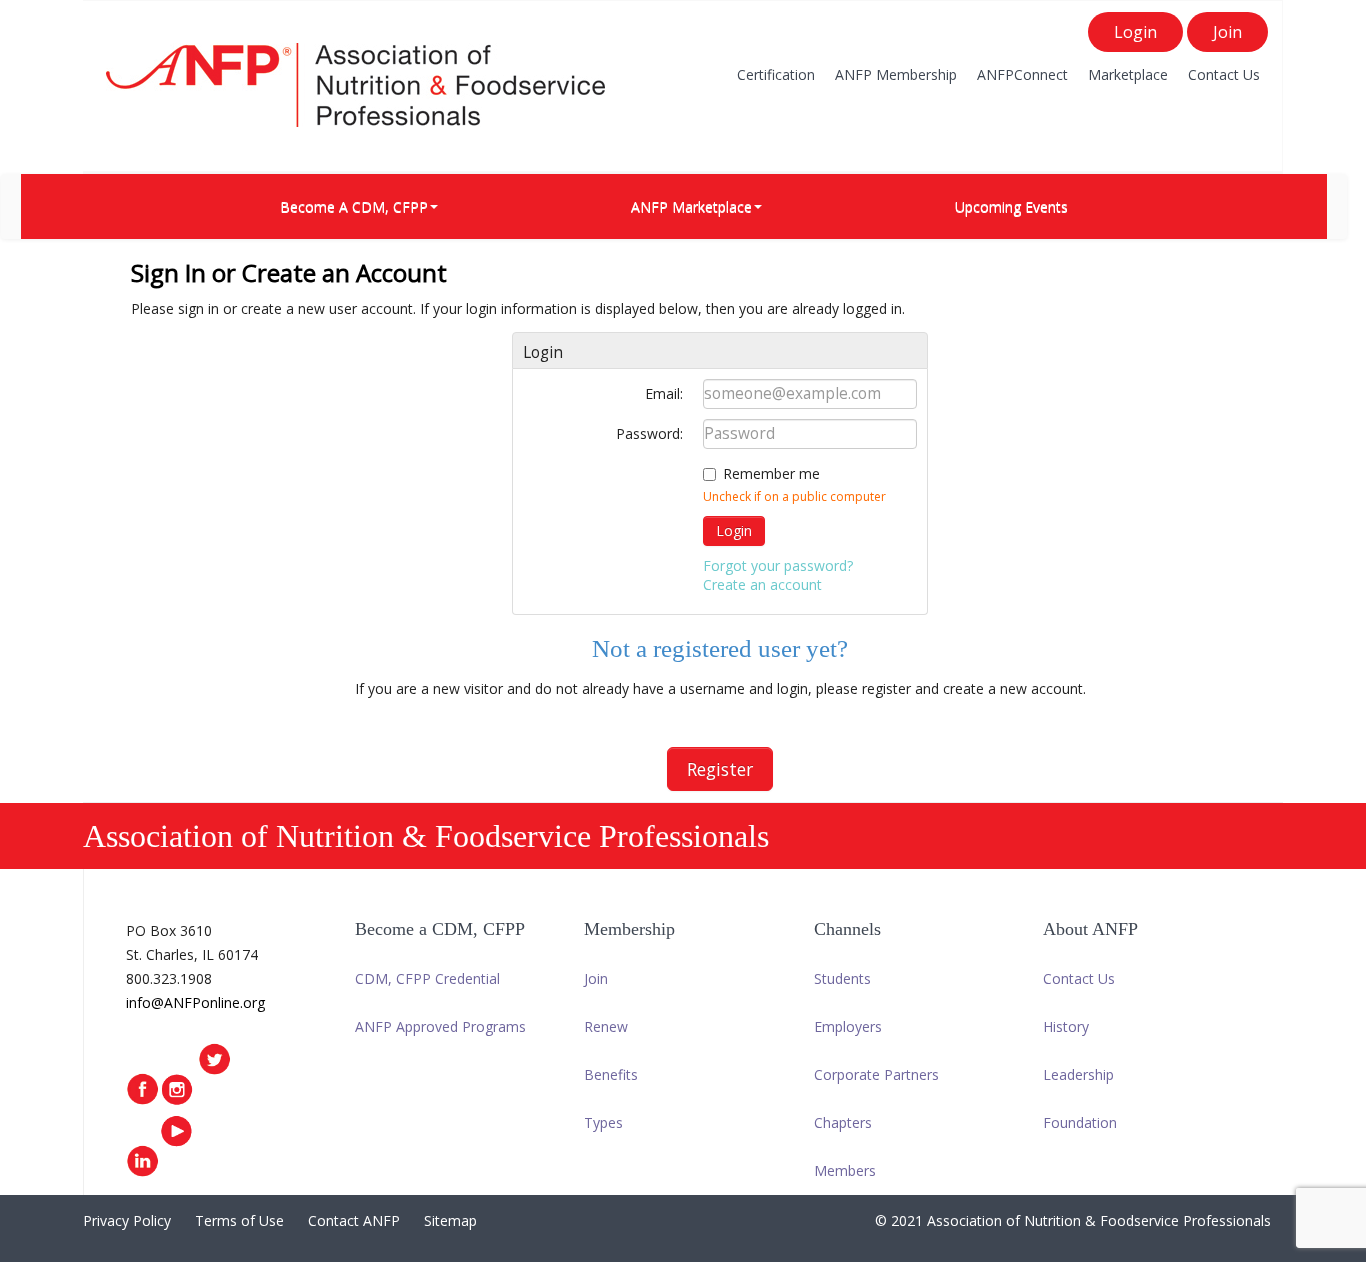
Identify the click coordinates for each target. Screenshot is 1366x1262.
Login (1135, 32)
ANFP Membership (896, 74)
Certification (776, 74)
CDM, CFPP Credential (427, 978)
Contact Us (1224, 74)
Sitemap (450, 1220)
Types (603, 1122)
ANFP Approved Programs (440, 1026)
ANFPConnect (1022, 74)
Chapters (843, 1122)
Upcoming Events (1011, 206)
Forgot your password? (778, 565)
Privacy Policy (127, 1220)
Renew (606, 1026)
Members (845, 1170)
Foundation (1080, 1122)
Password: (649, 433)
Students (842, 978)
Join (1227, 32)
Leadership (1078, 1074)
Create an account (762, 584)
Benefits (611, 1074)
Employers (848, 1026)
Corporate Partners (876, 1074)
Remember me (771, 473)
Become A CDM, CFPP (354, 206)
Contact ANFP (354, 1220)
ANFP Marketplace (691, 206)
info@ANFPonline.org (195, 1002)
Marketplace (1128, 74)
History (1066, 1026)
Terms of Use (239, 1220)
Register (720, 769)
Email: (664, 393)
